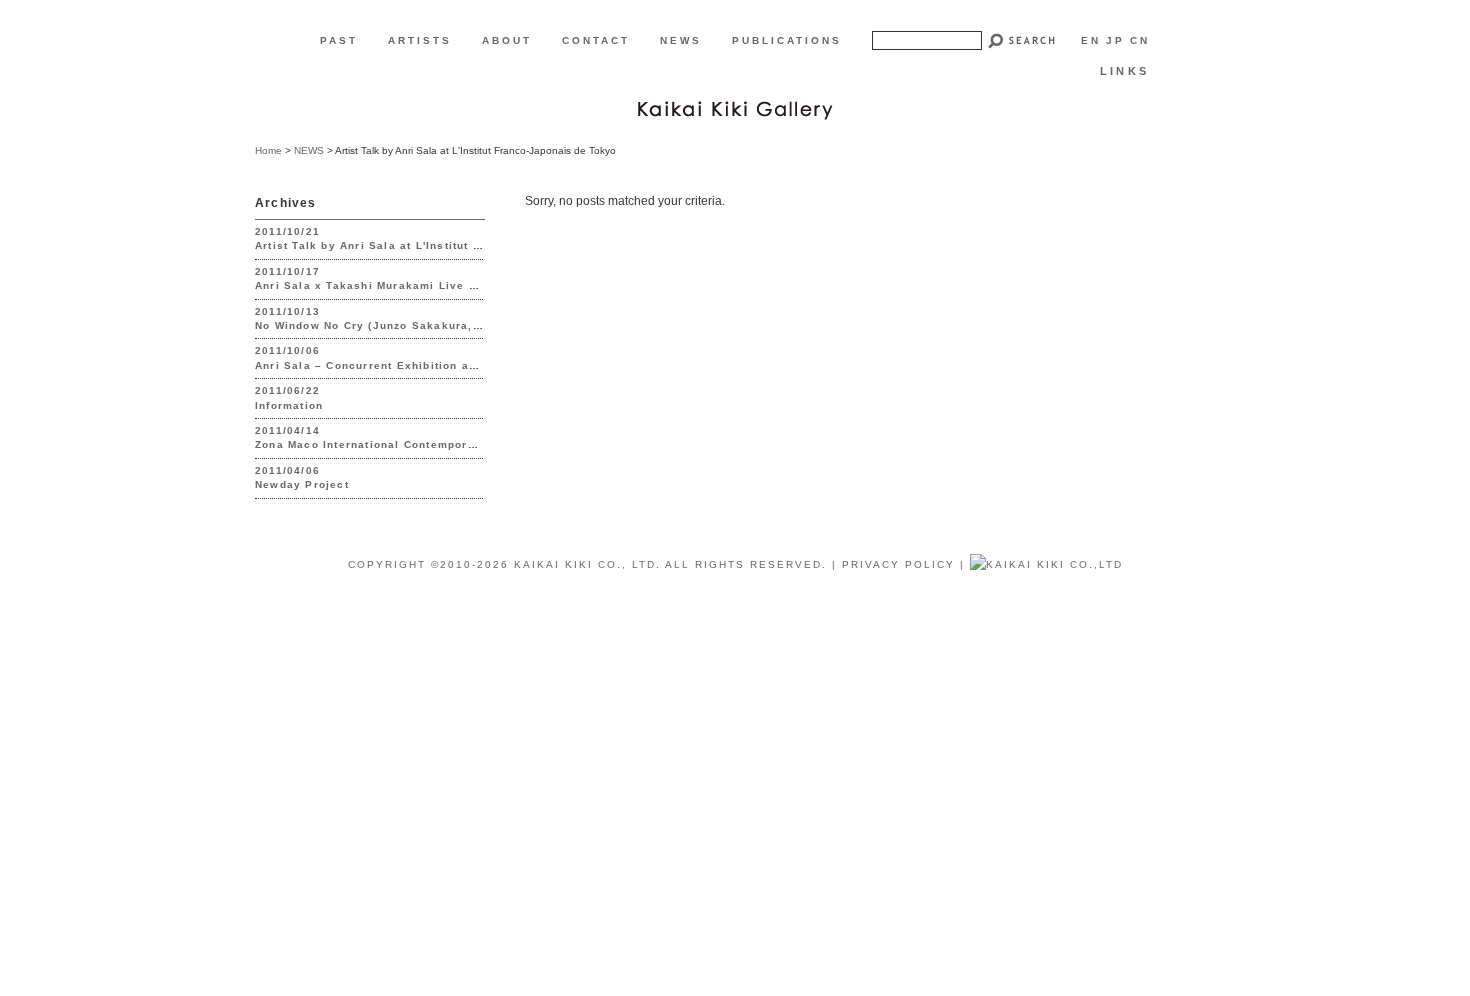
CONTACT (596, 40)
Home (268, 150)
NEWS (681, 40)
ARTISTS (420, 40)
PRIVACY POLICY (898, 564)
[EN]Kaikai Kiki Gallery (735, 108)
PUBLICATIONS (787, 40)
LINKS (1124, 71)
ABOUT (507, 40)
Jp (1115, 40)
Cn (1140, 40)
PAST (339, 40)
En (1091, 40)
